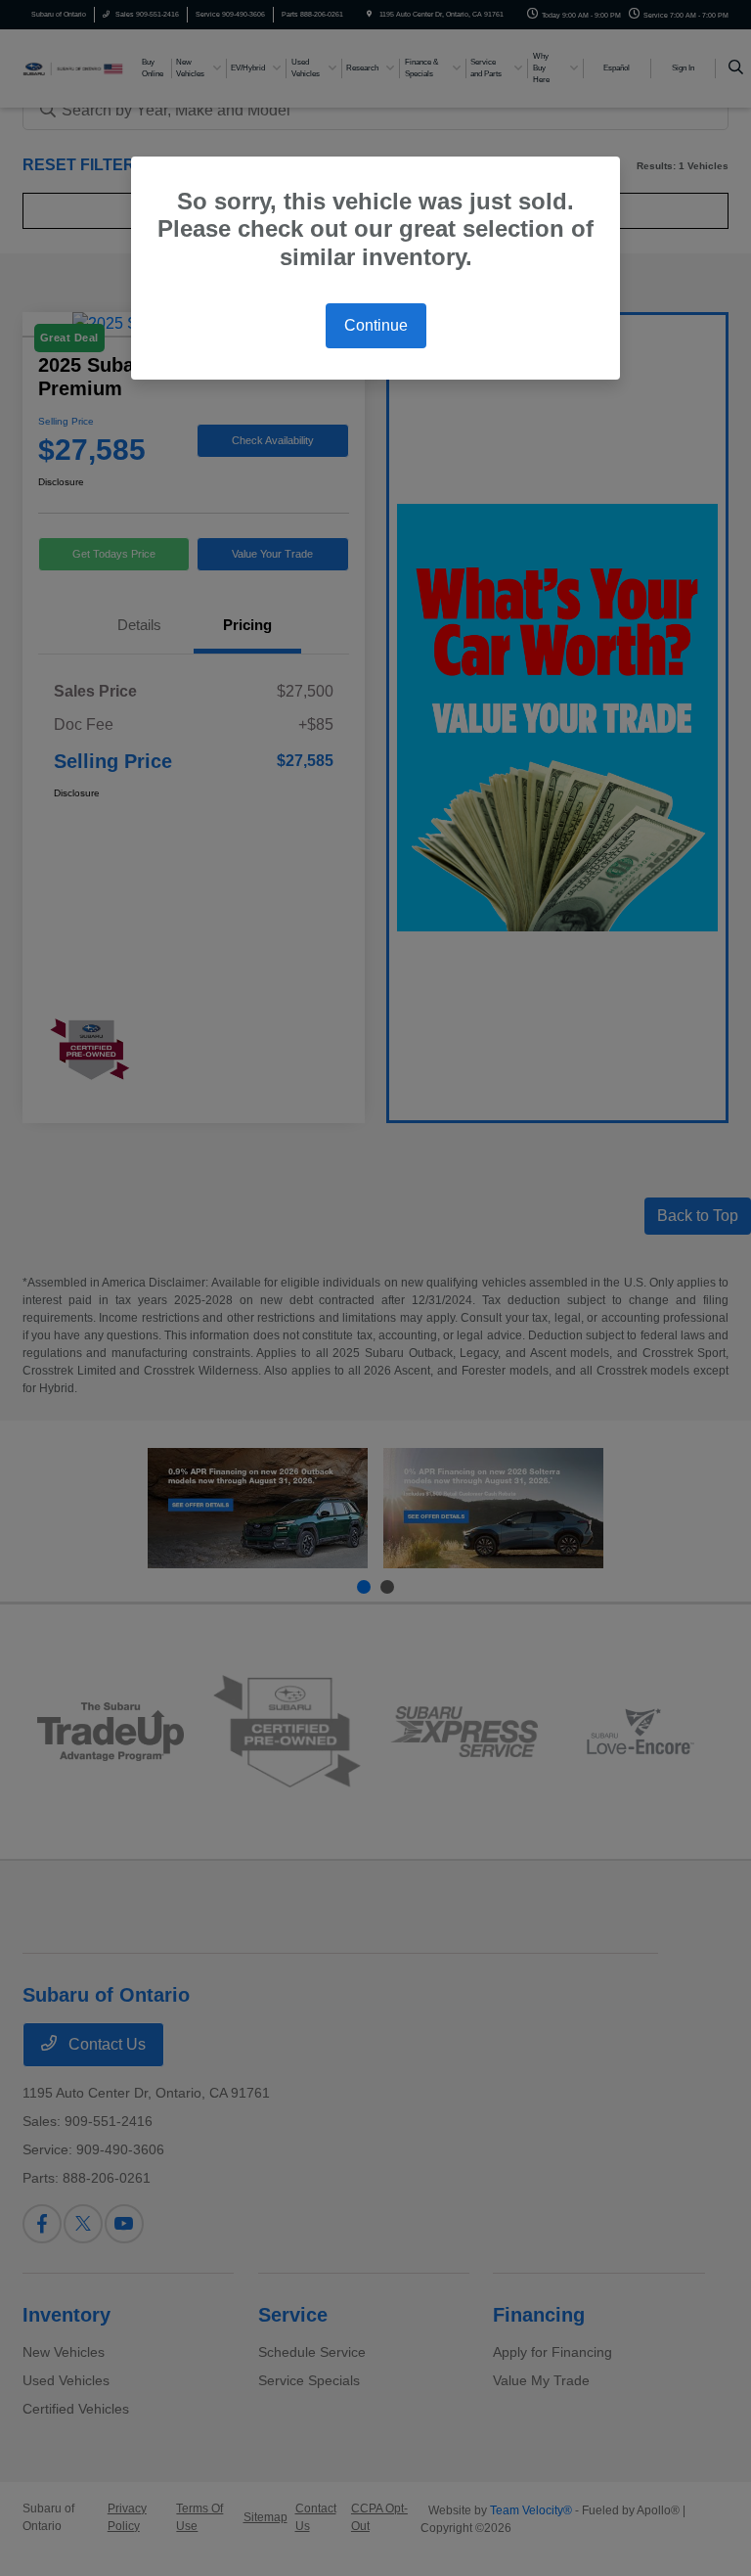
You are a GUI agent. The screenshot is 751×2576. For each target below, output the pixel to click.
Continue (376, 325)
